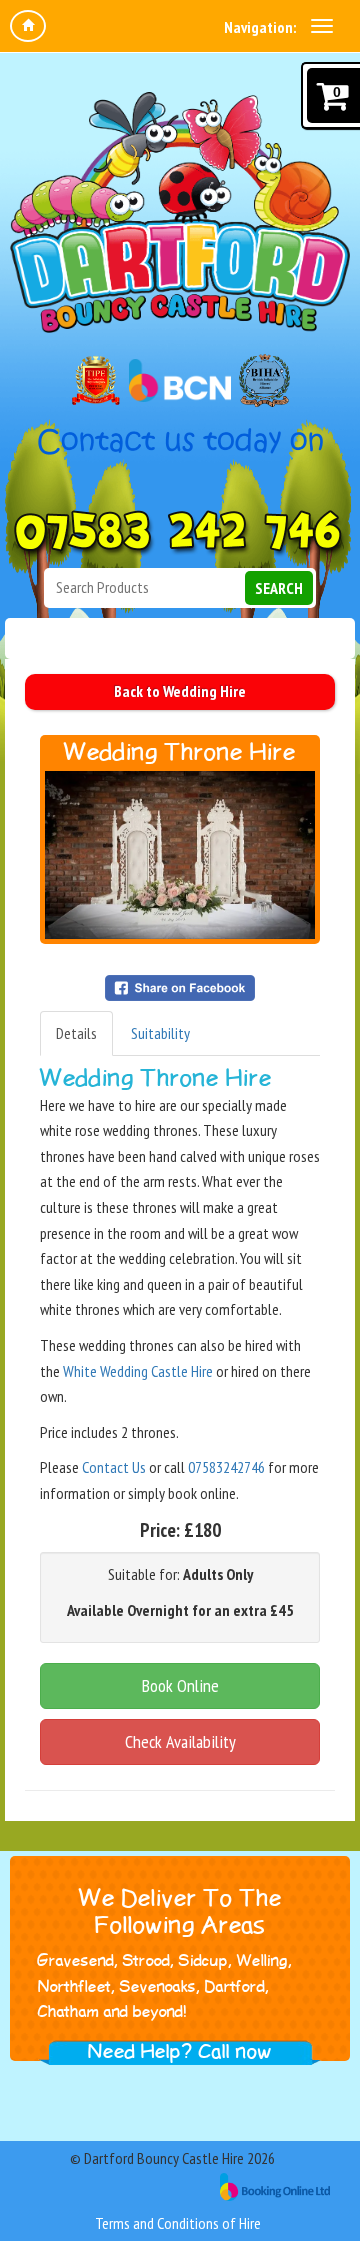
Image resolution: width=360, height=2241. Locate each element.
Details (76, 1033)
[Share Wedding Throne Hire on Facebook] (180, 986)
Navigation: (260, 27)
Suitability (160, 1033)
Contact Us (114, 1467)
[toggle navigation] (322, 26)
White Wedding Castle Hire (138, 1371)
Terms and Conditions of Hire (178, 2223)
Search (279, 588)
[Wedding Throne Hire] (180, 855)
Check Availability (180, 1741)
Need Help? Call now (180, 2052)
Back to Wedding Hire (180, 691)
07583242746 (226, 1467)
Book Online (180, 1685)
